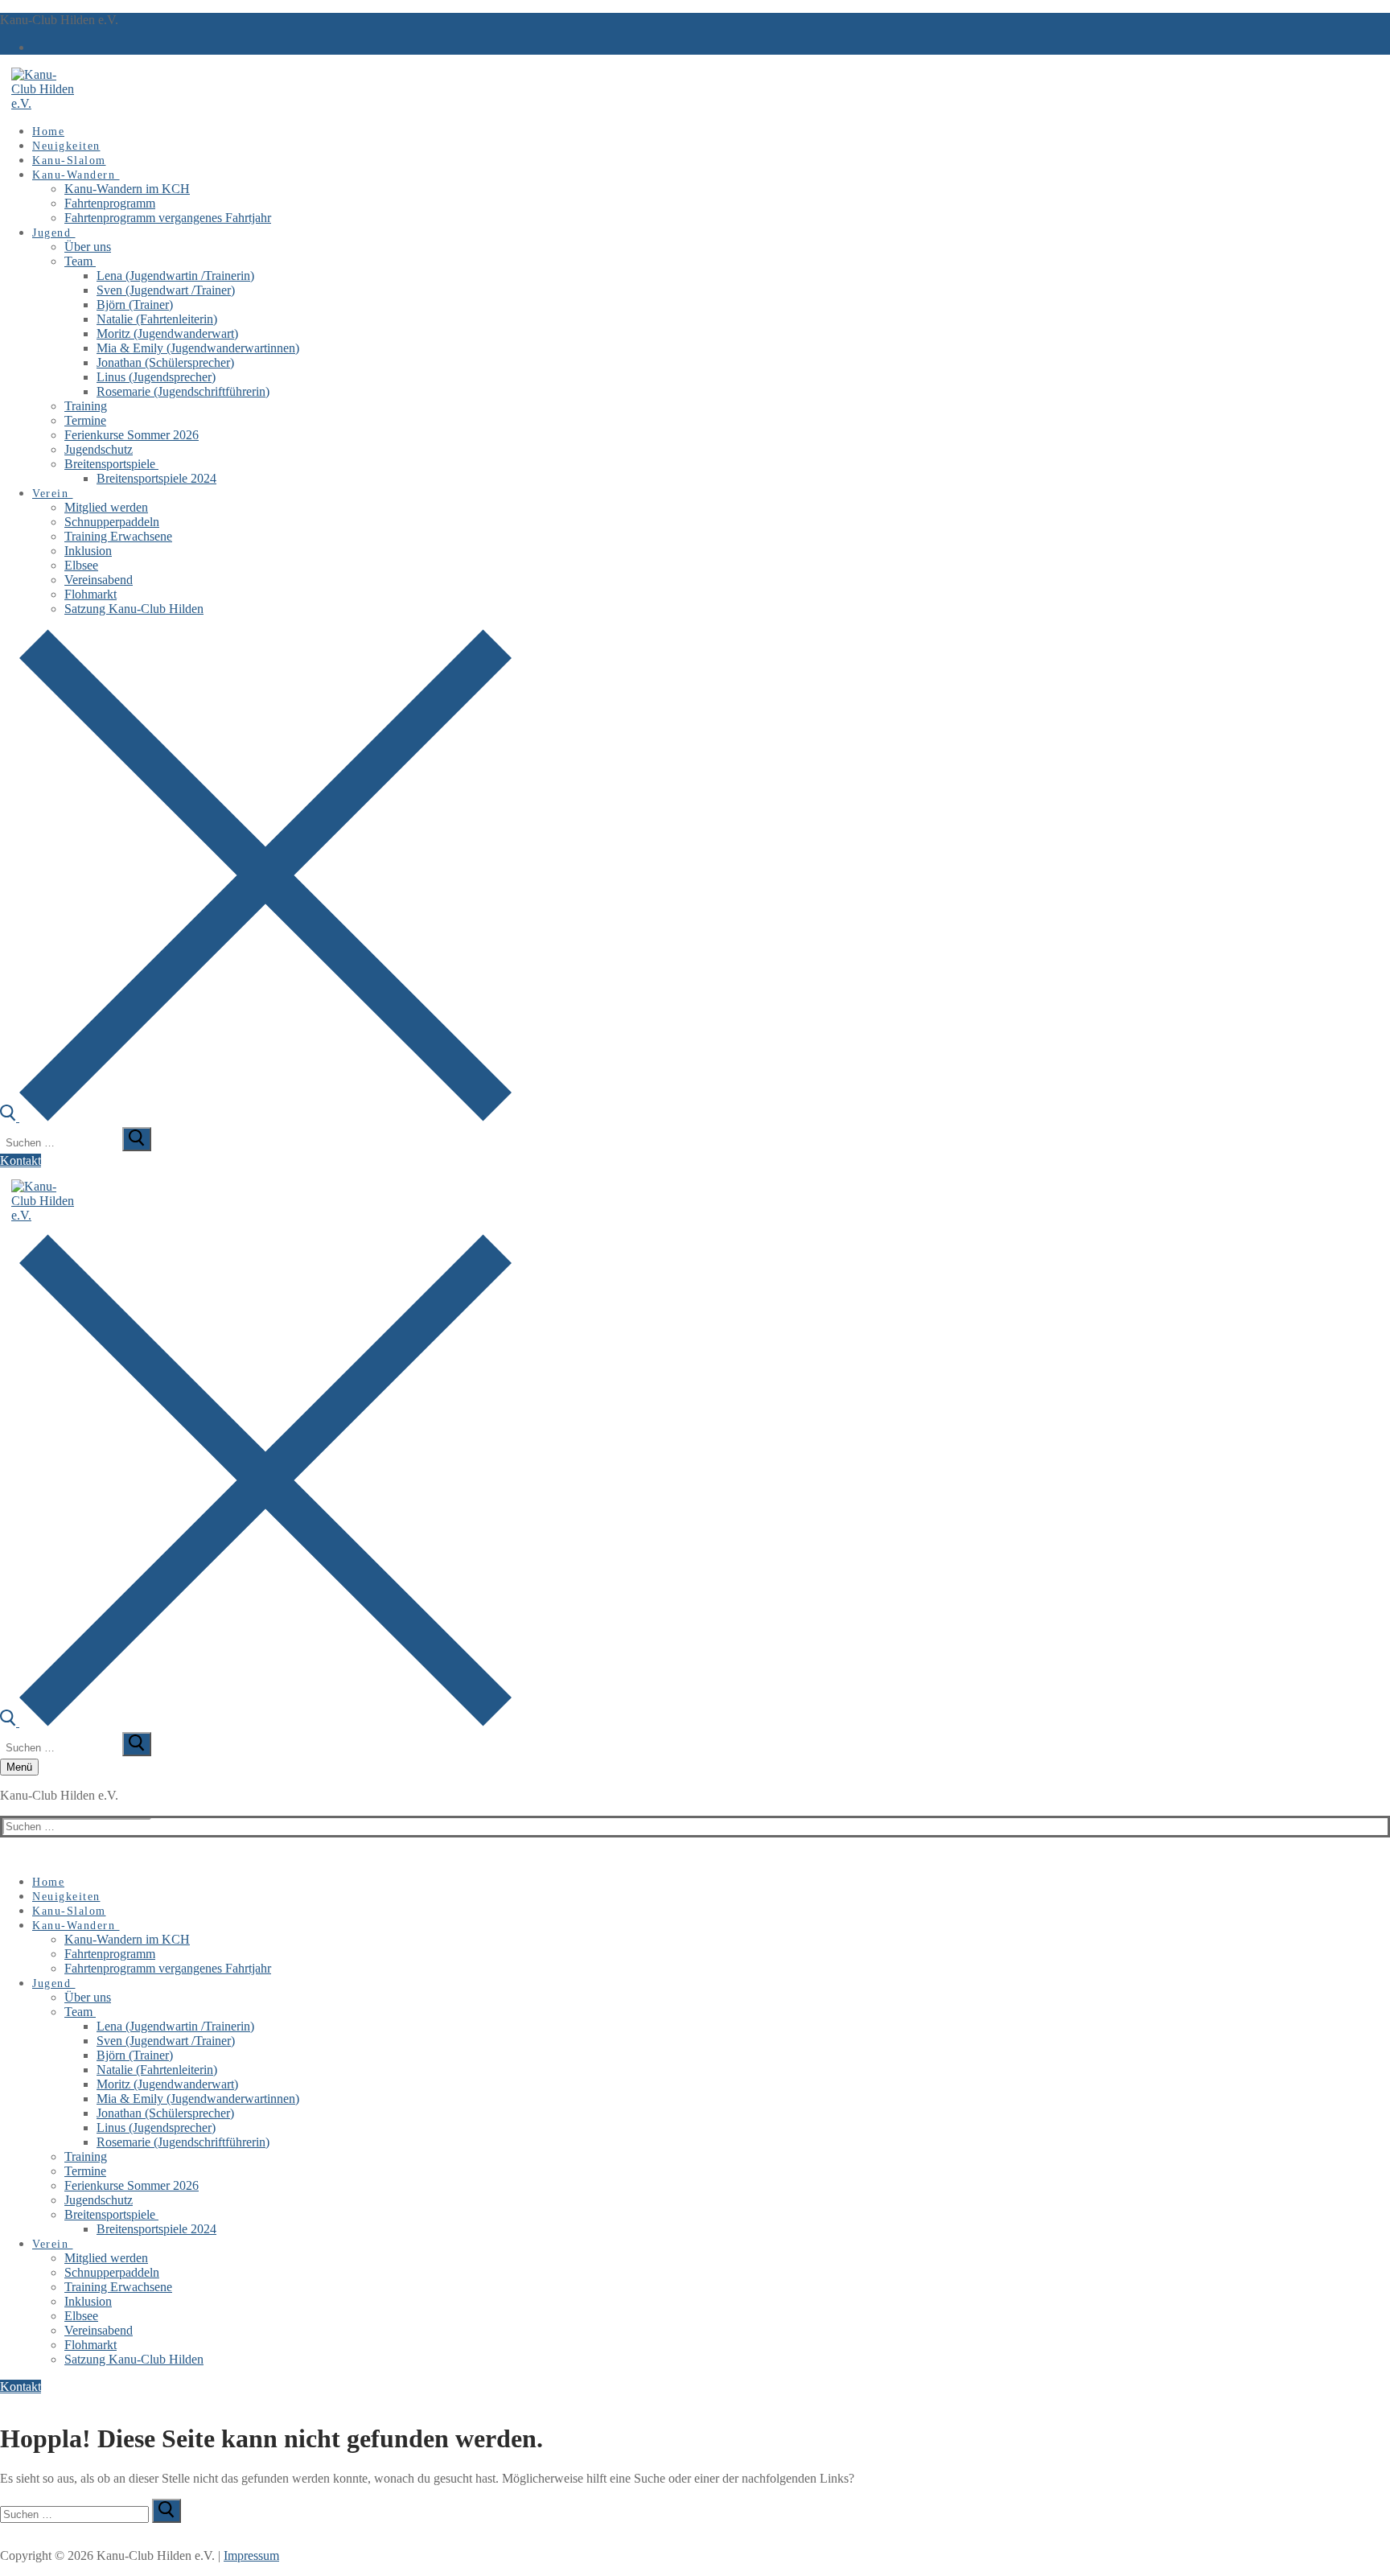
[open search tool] (256, 1117)
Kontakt (21, 1160)
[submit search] (137, 1139)
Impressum (251, 2555)
